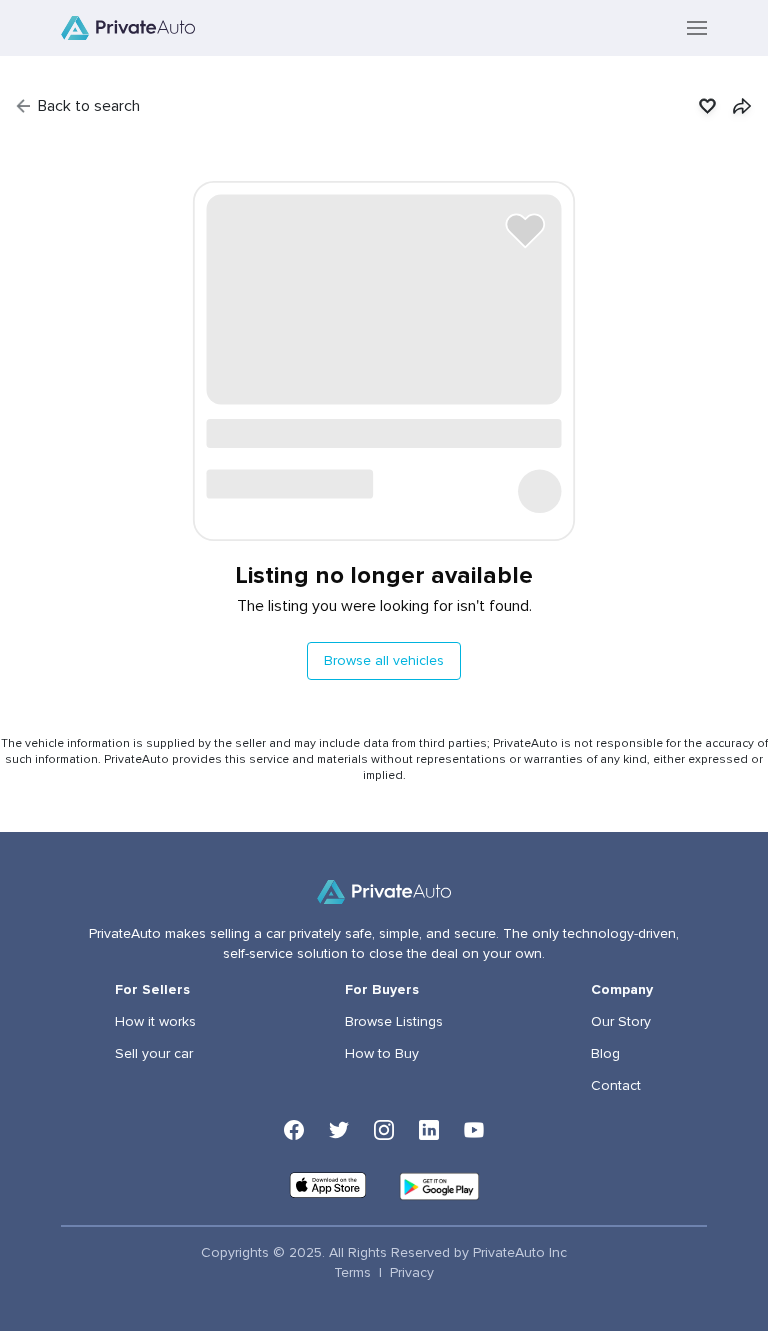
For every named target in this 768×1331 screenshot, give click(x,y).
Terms (352, 1273)
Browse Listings (394, 1022)
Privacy (412, 1273)
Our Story (621, 1022)
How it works (155, 1022)
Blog (605, 1054)
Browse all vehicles (384, 661)
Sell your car (154, 1054)
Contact (616, 1086)
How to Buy (382, 1054)
